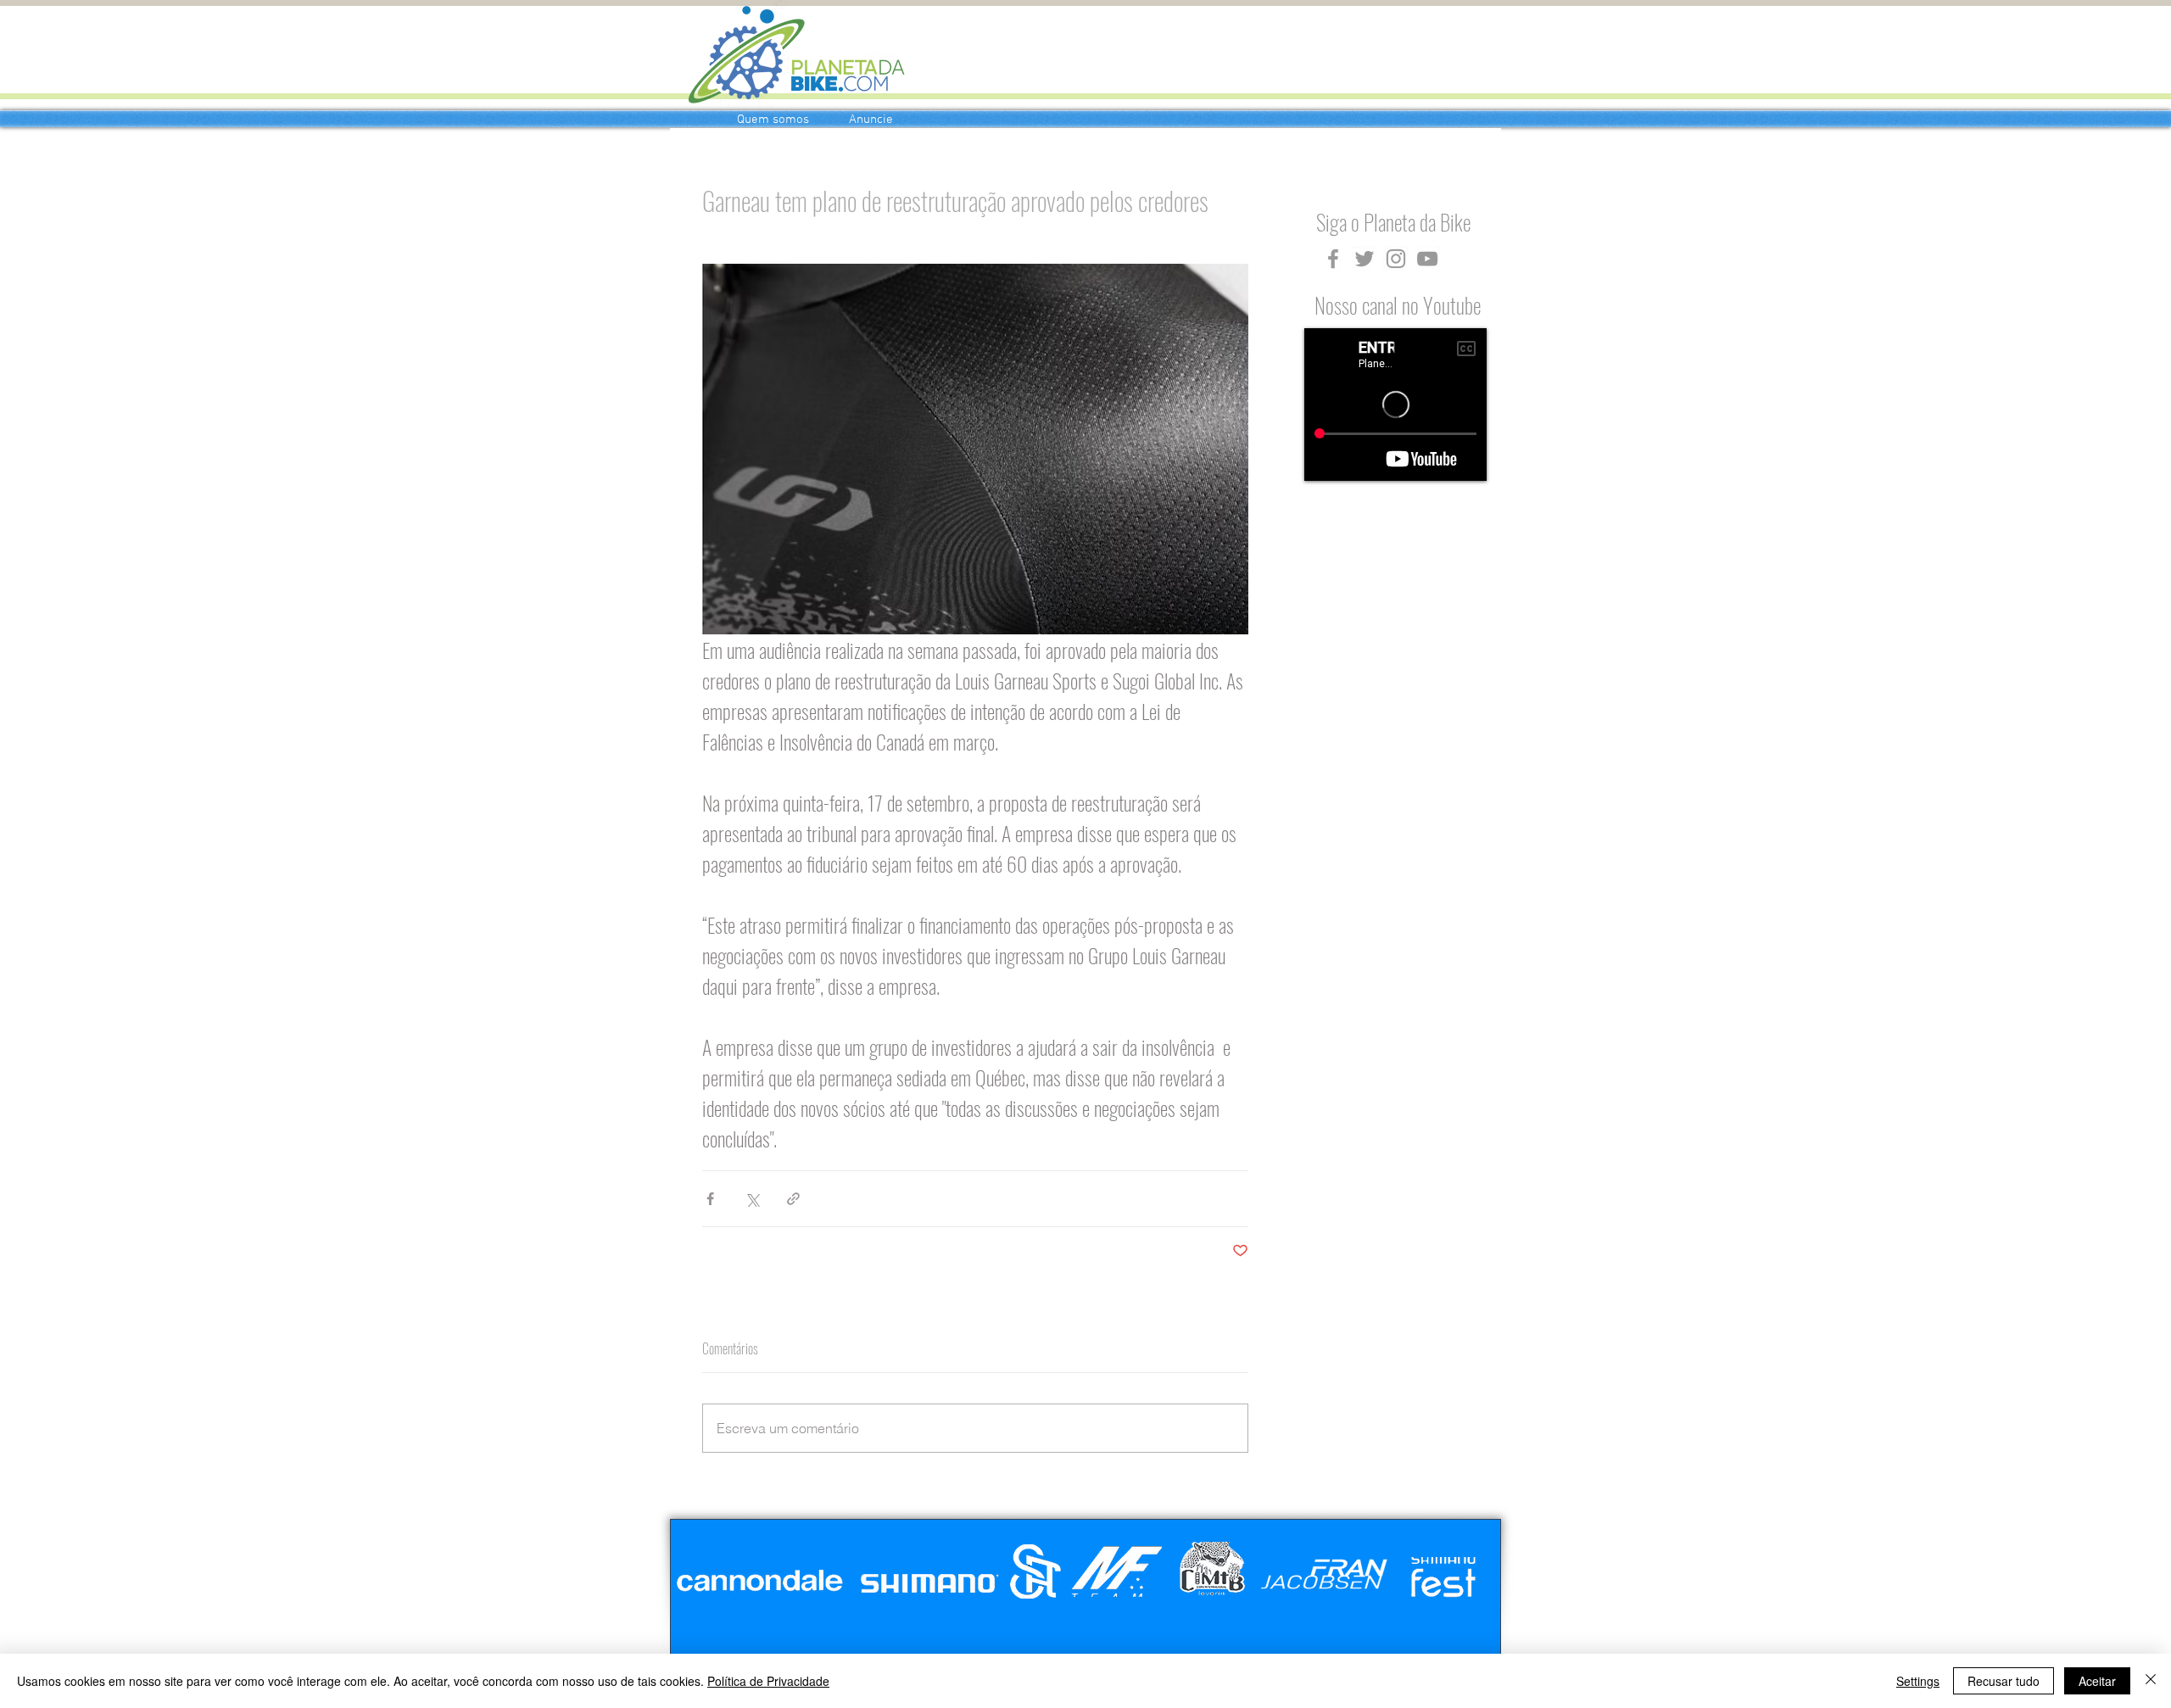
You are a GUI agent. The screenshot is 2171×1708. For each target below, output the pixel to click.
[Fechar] (2151, 1681)
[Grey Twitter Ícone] (1365, 259)
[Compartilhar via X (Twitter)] (752, 1199)
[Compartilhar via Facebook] (710, 1199)
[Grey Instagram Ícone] (1396, 259)
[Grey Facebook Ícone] (1333, 259)
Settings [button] (1918, 1681)
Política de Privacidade (768, 1681)
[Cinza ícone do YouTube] (1427, 259)
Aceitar (2097, 1681)
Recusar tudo (2004, 1681)
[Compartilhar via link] (793, 1199)
